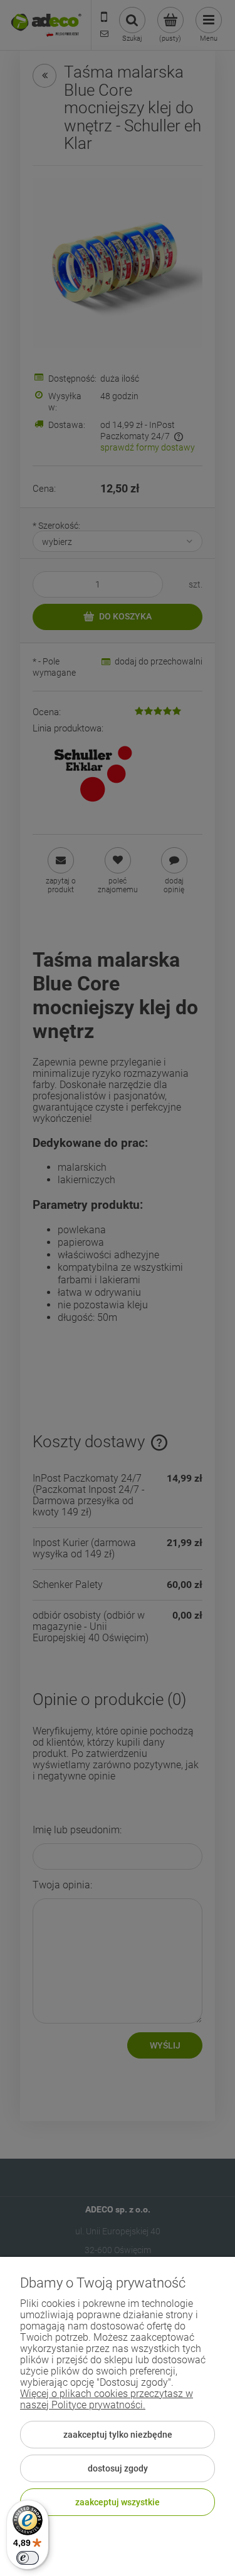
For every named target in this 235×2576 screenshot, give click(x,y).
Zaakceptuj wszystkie (118, 2502)
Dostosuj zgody (118, 2468)
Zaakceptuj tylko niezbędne (118, 2435)
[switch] (28, 2558)
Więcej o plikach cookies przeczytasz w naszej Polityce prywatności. (107, 2399)
